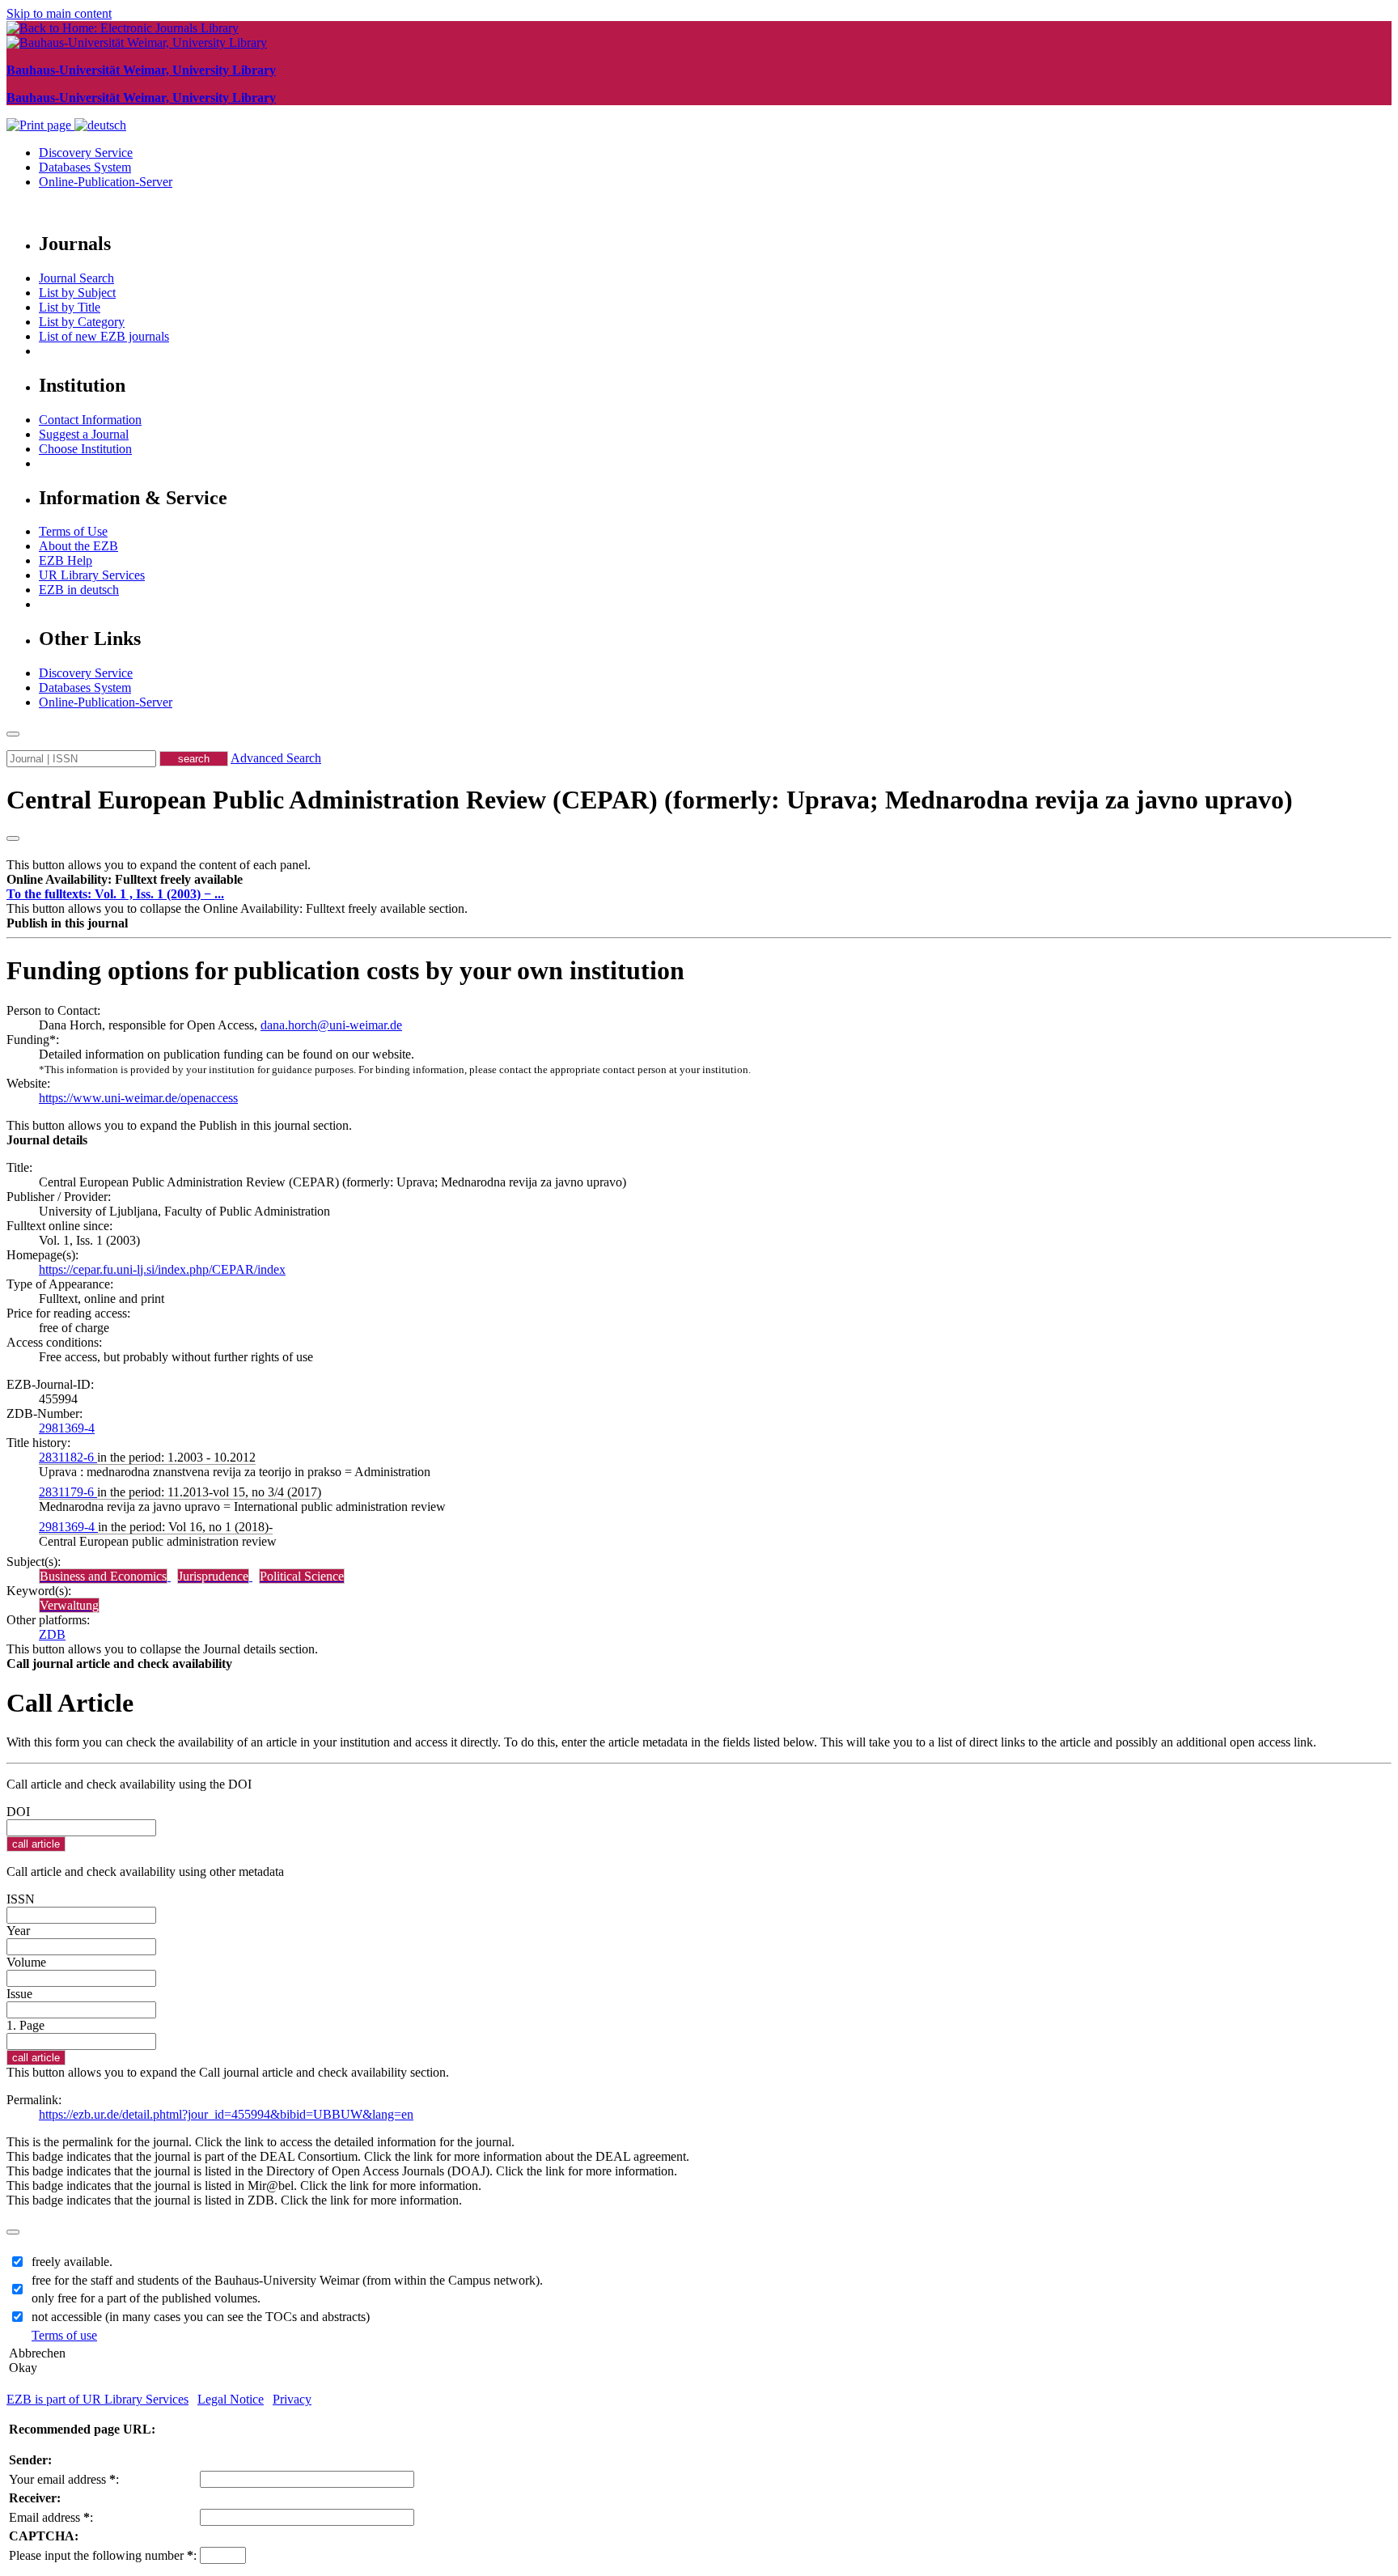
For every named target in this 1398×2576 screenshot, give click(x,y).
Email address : (51, 2517)
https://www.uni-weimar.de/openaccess (138, 1098)
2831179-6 (68, 1492)
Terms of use (64, 2335)
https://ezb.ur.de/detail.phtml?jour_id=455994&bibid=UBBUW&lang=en (226, 2114)
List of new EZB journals (104, 336)
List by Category (82, 322)
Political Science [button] (302, 1576)
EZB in (79, 590)
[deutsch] (100, 125)
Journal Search (76, 278)
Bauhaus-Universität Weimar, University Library (141, 70)
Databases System (85, 167)
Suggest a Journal (84, 434)
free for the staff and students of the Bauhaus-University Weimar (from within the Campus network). (287, 2280)
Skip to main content (59, 13)
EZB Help (66, 560)
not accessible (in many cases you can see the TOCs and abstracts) (201, 2317)
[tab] (699, 880)
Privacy (292, 2399)
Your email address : (64, 2479)
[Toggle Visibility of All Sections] (13, 838)
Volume (26, 1962)
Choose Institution (85, 449)
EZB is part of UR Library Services (97, 2399)
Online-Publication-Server (106, 182)
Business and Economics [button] (103, 1576)
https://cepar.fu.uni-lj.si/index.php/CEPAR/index (162, 1269)
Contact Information (90, 420)
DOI (18, 1812)
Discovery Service (86, 153)
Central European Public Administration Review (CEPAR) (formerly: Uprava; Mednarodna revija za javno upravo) (650, 800)
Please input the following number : (103, 2555)
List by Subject (77, 293)
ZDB (52, 1634)
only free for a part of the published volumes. (146, 2298)
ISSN (21, 1899)
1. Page (25, 2025)
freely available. (72, 2262)
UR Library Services (92, 575)
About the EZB (78, 546)
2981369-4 (67, 1428)
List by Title (70, 307)
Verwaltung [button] (69, 1605)
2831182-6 (68, 1457)
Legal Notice (231, 2399)
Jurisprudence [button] (213, 1576)
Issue (19, 1994)
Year (18, 1931)
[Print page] (40, 125)
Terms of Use (73, 531)
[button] (125, 879)
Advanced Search (276, 758)
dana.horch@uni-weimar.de (331, 1025)
